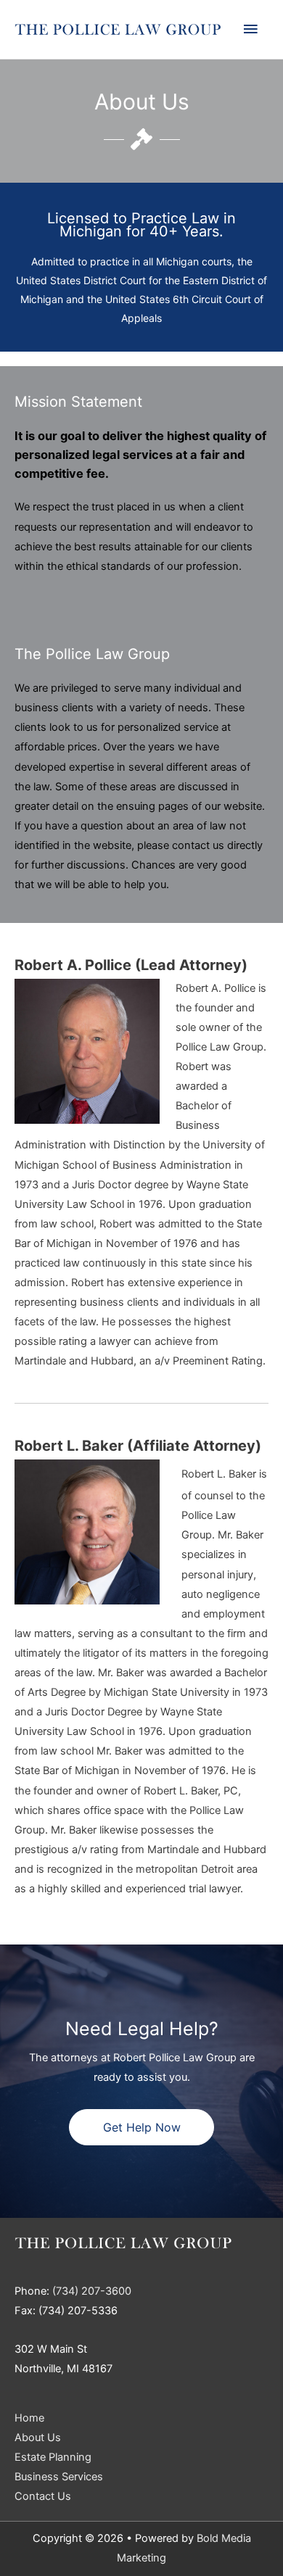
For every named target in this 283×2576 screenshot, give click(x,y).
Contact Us (43, 2496)
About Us (38, 2438)
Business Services (59, 2477)
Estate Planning (53, 2457)
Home (29, 2418)
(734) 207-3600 (92, 2291)
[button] (141, 2127)
